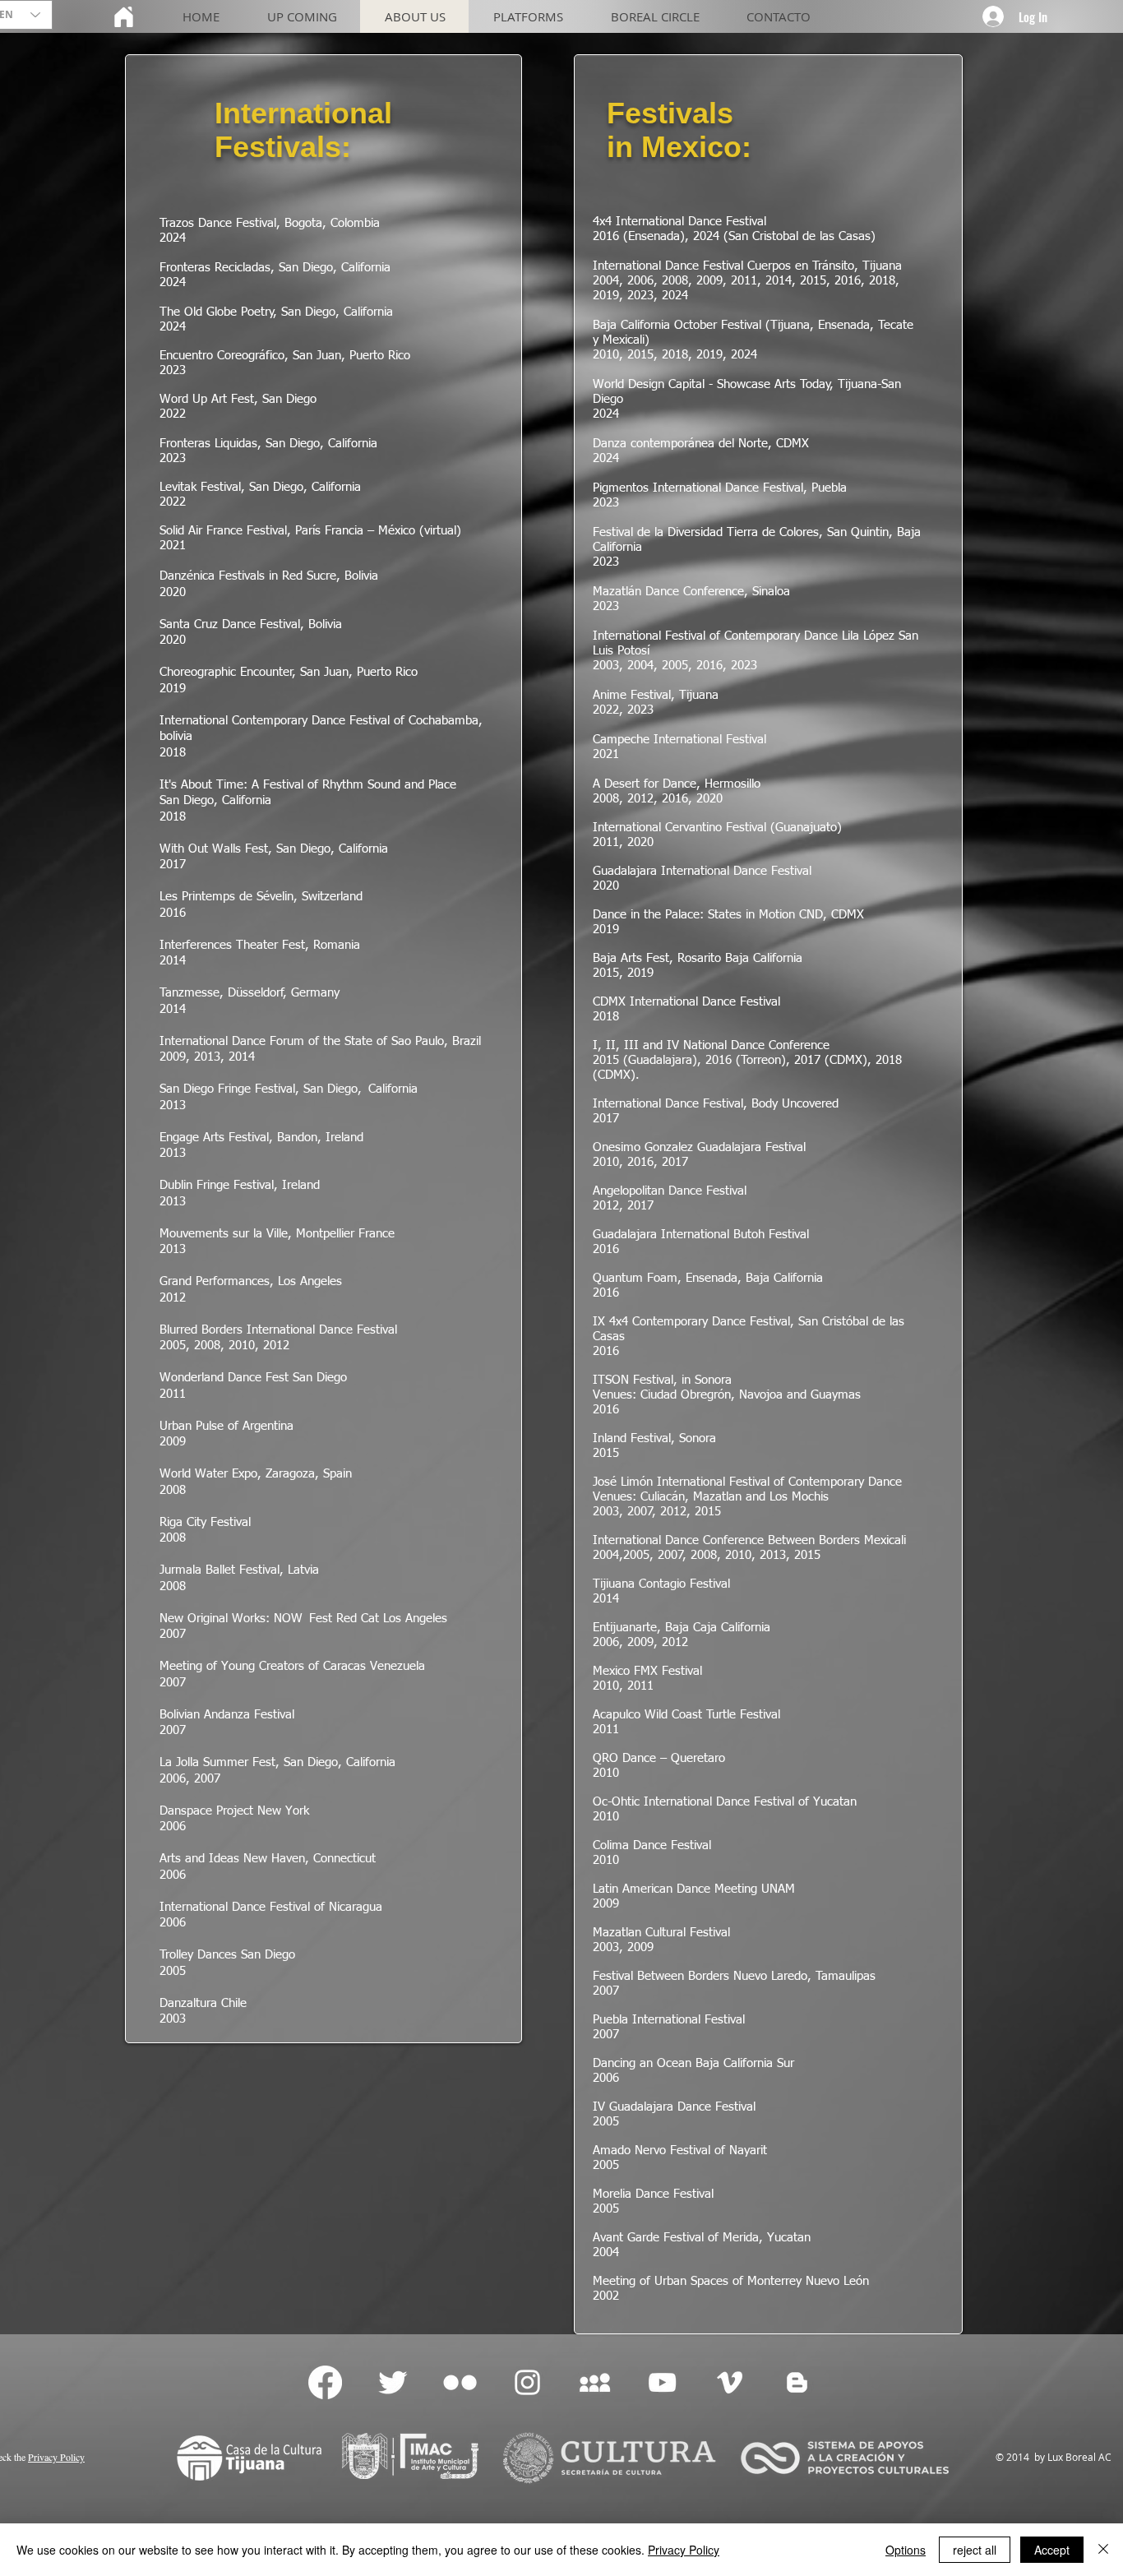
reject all (975, 2550)
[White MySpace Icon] (595, 2382)
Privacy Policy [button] (56, 2457)
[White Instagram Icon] (527, 2382)
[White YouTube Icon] (662, 2382)
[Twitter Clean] (393, 2382)
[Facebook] (325, 2382)
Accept (1052, 2550)
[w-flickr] (460, 2382)
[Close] (1103, 2550)
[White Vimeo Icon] (730, 2382)
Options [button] (906, 2550)
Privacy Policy (684, 2550)
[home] (123, 16)
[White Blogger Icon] (797, 2382)
